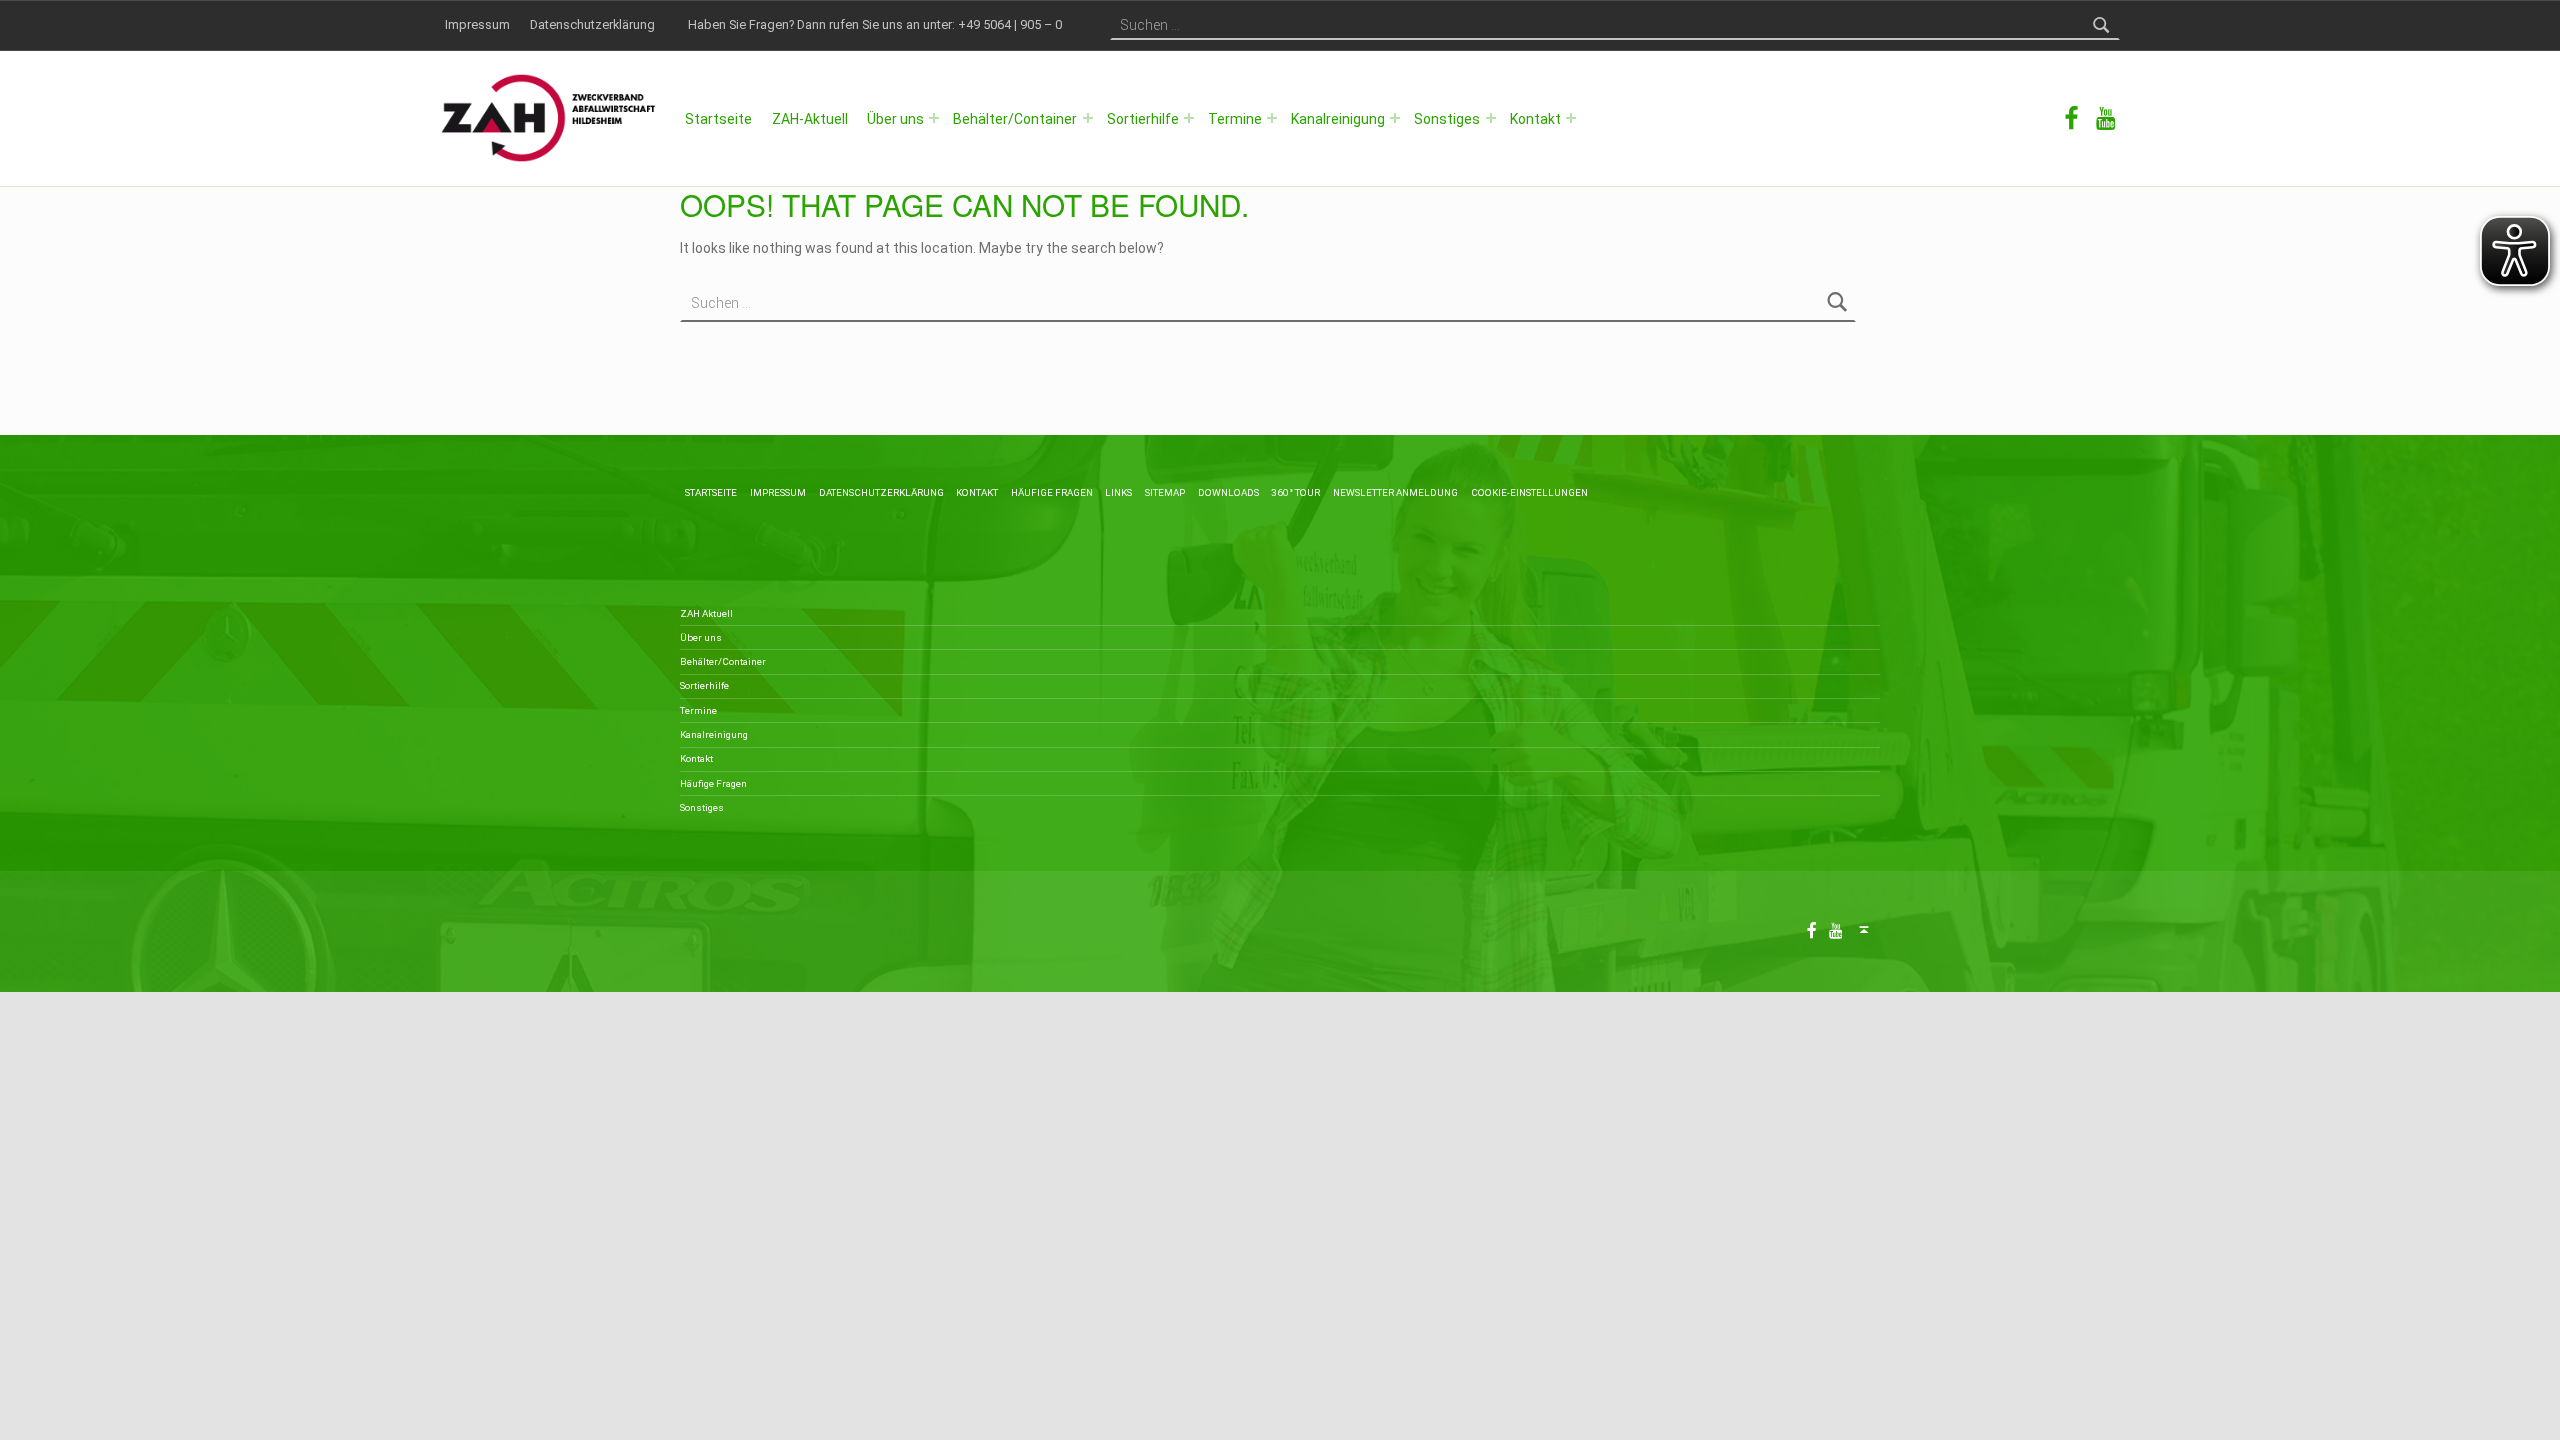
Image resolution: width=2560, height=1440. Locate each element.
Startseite (718, 119)
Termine (1235, 119)
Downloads (1228, 492)
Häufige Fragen (1052, 492)
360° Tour (1295, 492)
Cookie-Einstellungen (1529, 492)
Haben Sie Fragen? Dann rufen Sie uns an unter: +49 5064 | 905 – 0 (875, 24)
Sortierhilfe (1143, 119)
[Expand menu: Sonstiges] (1491, 118)
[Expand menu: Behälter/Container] (1088, 118)
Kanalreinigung (1338, 119)
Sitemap (1165, 492)
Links (1118, 492)
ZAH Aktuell (706, 613)
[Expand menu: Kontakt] (1571, 118)
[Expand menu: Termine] (1272, 118)
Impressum (477, 24)
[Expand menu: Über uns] (934, 118)
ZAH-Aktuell (810, 119)
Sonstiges (1447, 119)
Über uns (895, 119)
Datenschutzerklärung (592, 24)
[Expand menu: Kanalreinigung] (1395, 118)
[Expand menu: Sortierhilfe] (1189, 118)
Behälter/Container (1015, 119)
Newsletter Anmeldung (1395, 492)
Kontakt (1535, 119)
